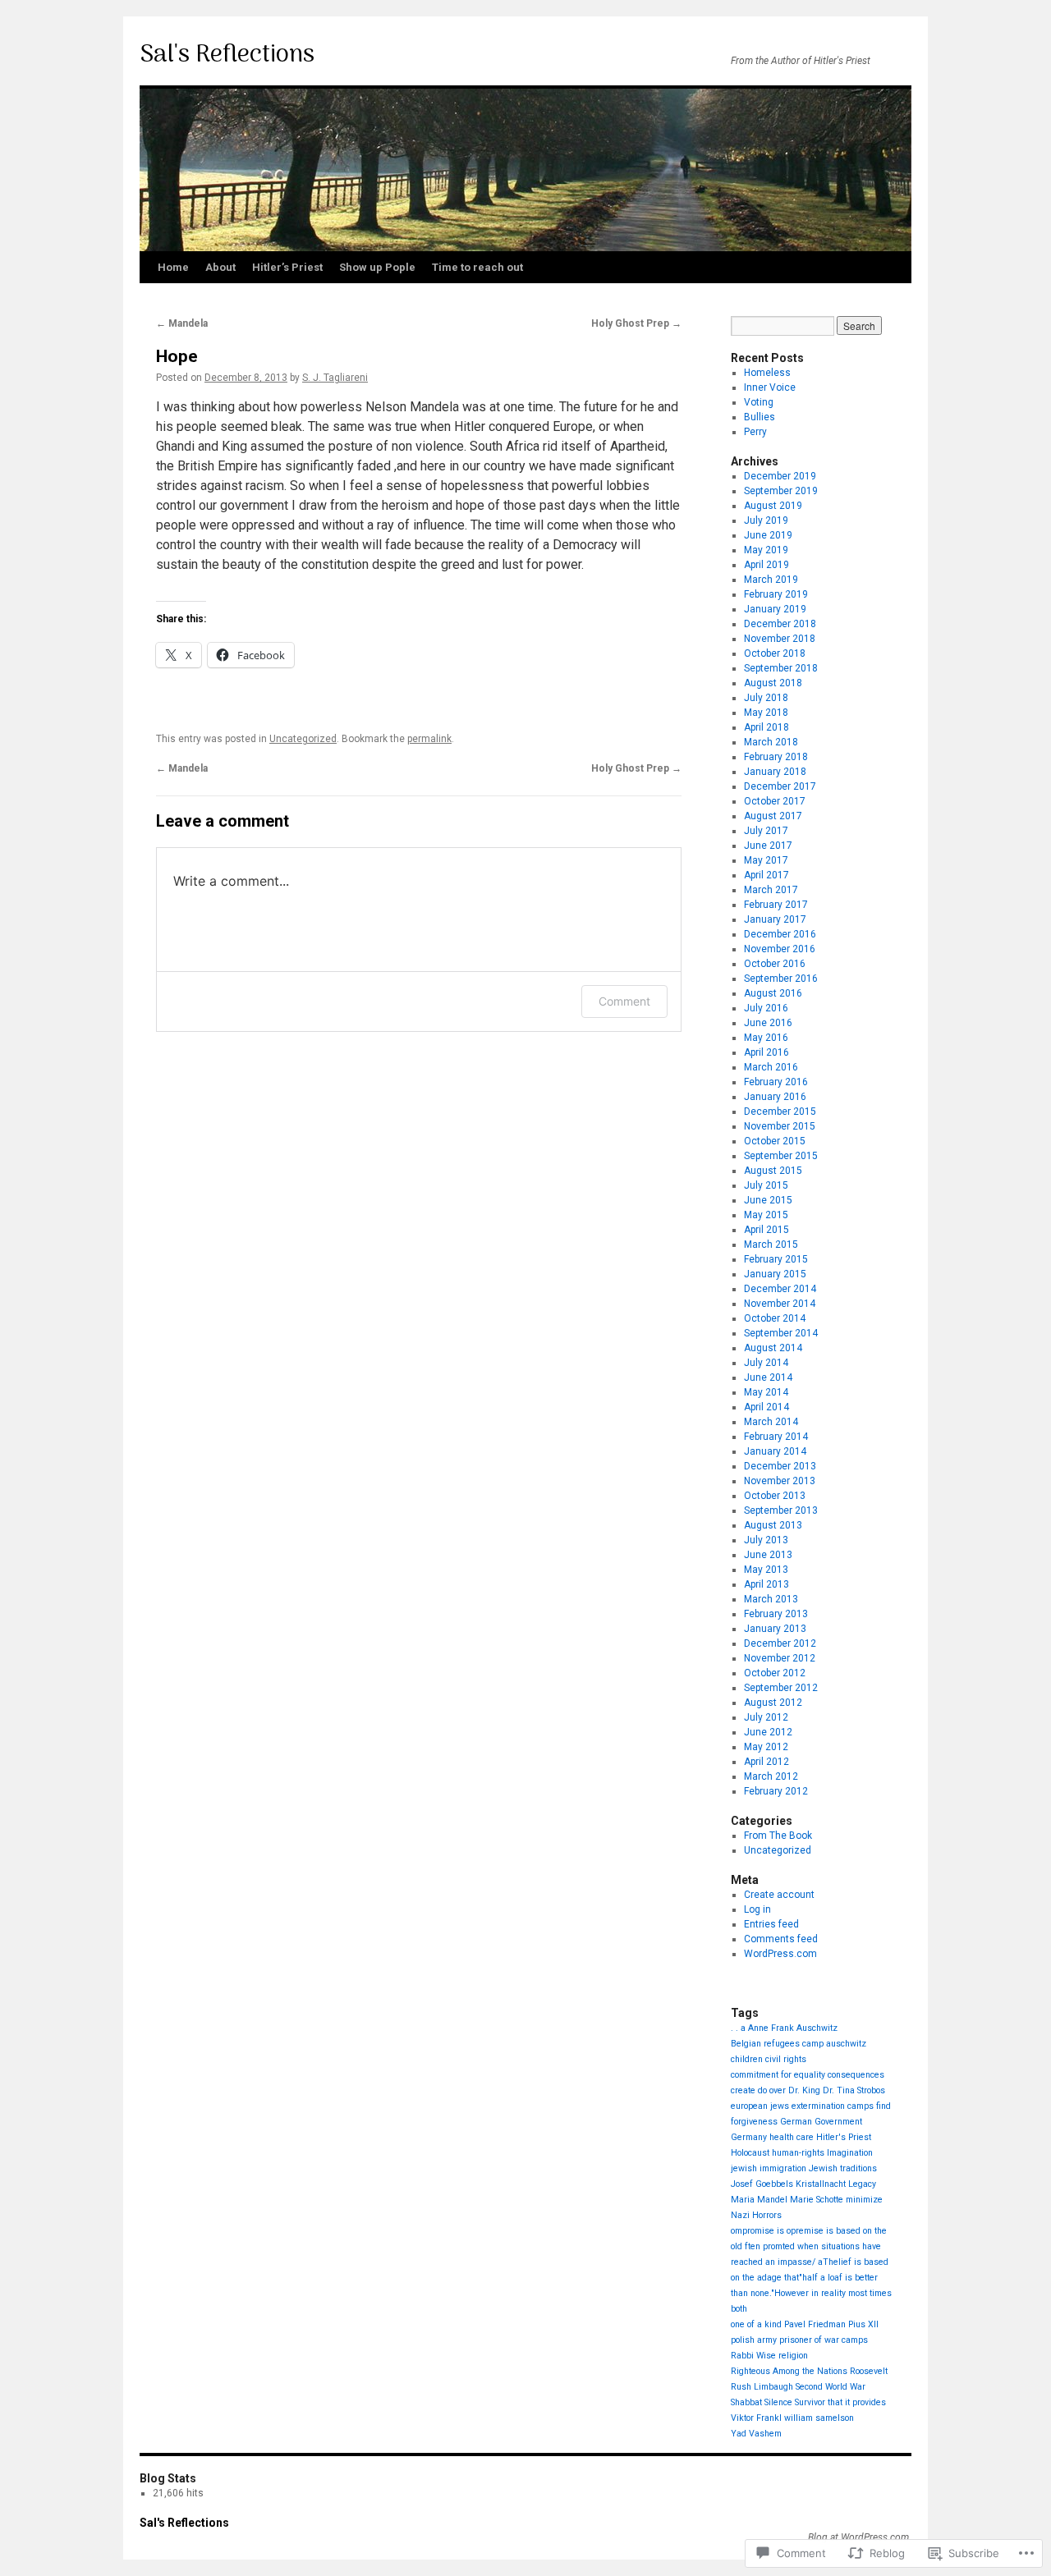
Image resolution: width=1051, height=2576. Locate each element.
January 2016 (775, 1097)
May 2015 (766, 1215)
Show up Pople (377, 267)
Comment (624, 1001)
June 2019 (768, 535)
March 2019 (771, 580)
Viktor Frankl (756, 2418)
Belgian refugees (765, 2044)
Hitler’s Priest (287, 267)
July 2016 (766, 1008)
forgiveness (754, 2122)
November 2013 (780, 1481)
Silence (778, 2402)
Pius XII (863, 2324)
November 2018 (780, 639)
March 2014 (771, 1422)
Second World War (831, 2387)
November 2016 (780, 949)
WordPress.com (780, 1954)
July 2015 (766, 1185)
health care (792, 2137)
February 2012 (776, 1791)
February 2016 (776, 1082)
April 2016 (766, 1052)
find (883, 2106)
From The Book (778, 1836)
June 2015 (768, 1200)
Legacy (862, 2184)
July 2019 (766, 520)
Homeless (767, 373)
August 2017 (773, 816)
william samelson (819, 2418)
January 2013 (775, 1629)
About (220, 267)
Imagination (850, 2153)
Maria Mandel (759, 2200)
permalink (429, 739)
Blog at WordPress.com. (860, 2537)
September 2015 (781, 1156)
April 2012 (766, 1762)
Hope (177, 356)
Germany (749, 2137)
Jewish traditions (843, 2168)
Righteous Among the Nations (789, 2371)
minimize (864, 2200)
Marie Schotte (817, 2200)
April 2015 (766, 1230)
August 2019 (773, 506)
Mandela (182, 323)
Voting (759, 402)
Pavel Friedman (815, 2324)
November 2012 (780, 1658)
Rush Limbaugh (762, 2387)
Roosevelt (869, 2371)
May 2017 (766, 860)
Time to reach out (477, 267)
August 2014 (773, 1348)
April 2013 (766, 1584)
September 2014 (781, 1333)
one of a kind (756, 2324)
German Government (821, 2122)
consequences (856, 2075)
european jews (760, 2106)
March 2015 (771, 1244)
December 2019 (780, 476)
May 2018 (766, 713)
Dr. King (804, 2090)
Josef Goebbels (762, 2184)
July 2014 (766, 1363)
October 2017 (775, 801)
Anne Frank (771, 2028)
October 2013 (775, 1496)
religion (793, 2356)
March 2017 (771, 890)
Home (173, 267)
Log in (757, 1909)
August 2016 (773, 993)
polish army (754, 2340)
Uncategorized (303, 739)
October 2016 (775, 964)
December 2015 (780, 1112)
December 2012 (780, 1643)
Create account (779, 1895)
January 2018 (775, 772)
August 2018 (773, 683)
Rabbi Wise (753, 2356)
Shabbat (746, 2402)
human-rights (798, 2153)
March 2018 (771, 742)
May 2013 (766, 1570)
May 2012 (766, 1747)
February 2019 (776, 594)
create (743, 2090)
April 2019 (766, 565)
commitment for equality (778, 2075)
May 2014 (766, 1392)
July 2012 (766, 1717)
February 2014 (776, 1437)
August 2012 (773, 1703)
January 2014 (775, 1451)
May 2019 (766, 550)
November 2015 (780, 1126)
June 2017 (768, 846)
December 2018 (780, 624)
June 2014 (768, 1377)
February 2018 (776, 757)
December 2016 (780, 934)
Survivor (810, 2402)
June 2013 (768, 1555)
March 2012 (771, 1776)
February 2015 (776, 1259)
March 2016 (771, 1067)
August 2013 (773, 1525)
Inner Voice (770, 387)
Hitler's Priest (844, 2137)
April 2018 (766, 727)
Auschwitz (817, 2028)
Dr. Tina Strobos (854, 2090)
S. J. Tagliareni (335, 378)
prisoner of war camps (824, 2340)
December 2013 (780, 1466)
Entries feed (771, 1924)
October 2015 (775, 1141)
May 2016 (766, 1038)
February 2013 (776, 1614)
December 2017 (780, 786)
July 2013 (766, 1540)
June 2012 (768, 1732)
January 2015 (775, 1274)
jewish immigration (769, 2168)
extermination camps (833, 2106)
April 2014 (766, 1407)
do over (772, 2090)
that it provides (857, 2402)
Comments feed (781, 1939)
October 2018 (775, 653)
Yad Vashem (756, 2434)
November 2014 (780, 1304)
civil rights (786, 2059)
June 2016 (768, 1023)
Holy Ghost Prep (636, 323)
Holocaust (750, 2153)
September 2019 (781, 491)
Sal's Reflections (227, 55)
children (747, 2059)
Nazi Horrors (756, 2215)
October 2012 (775, 1673)
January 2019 (775, 609)
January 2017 (775, 919)
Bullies (760, 417)
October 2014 (775, 1318)
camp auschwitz (834, 2044)
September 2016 (781, 979)
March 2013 (771, 1599)
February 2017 (776, 905)
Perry (755, 432)
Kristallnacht (821, 2184)
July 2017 (766, 831)
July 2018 (766, 698)
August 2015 (773, 1171)
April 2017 (766, 875)
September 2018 (781, 668)
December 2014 (780, 1289)
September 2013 (781, 1510)
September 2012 (781, 1688)
